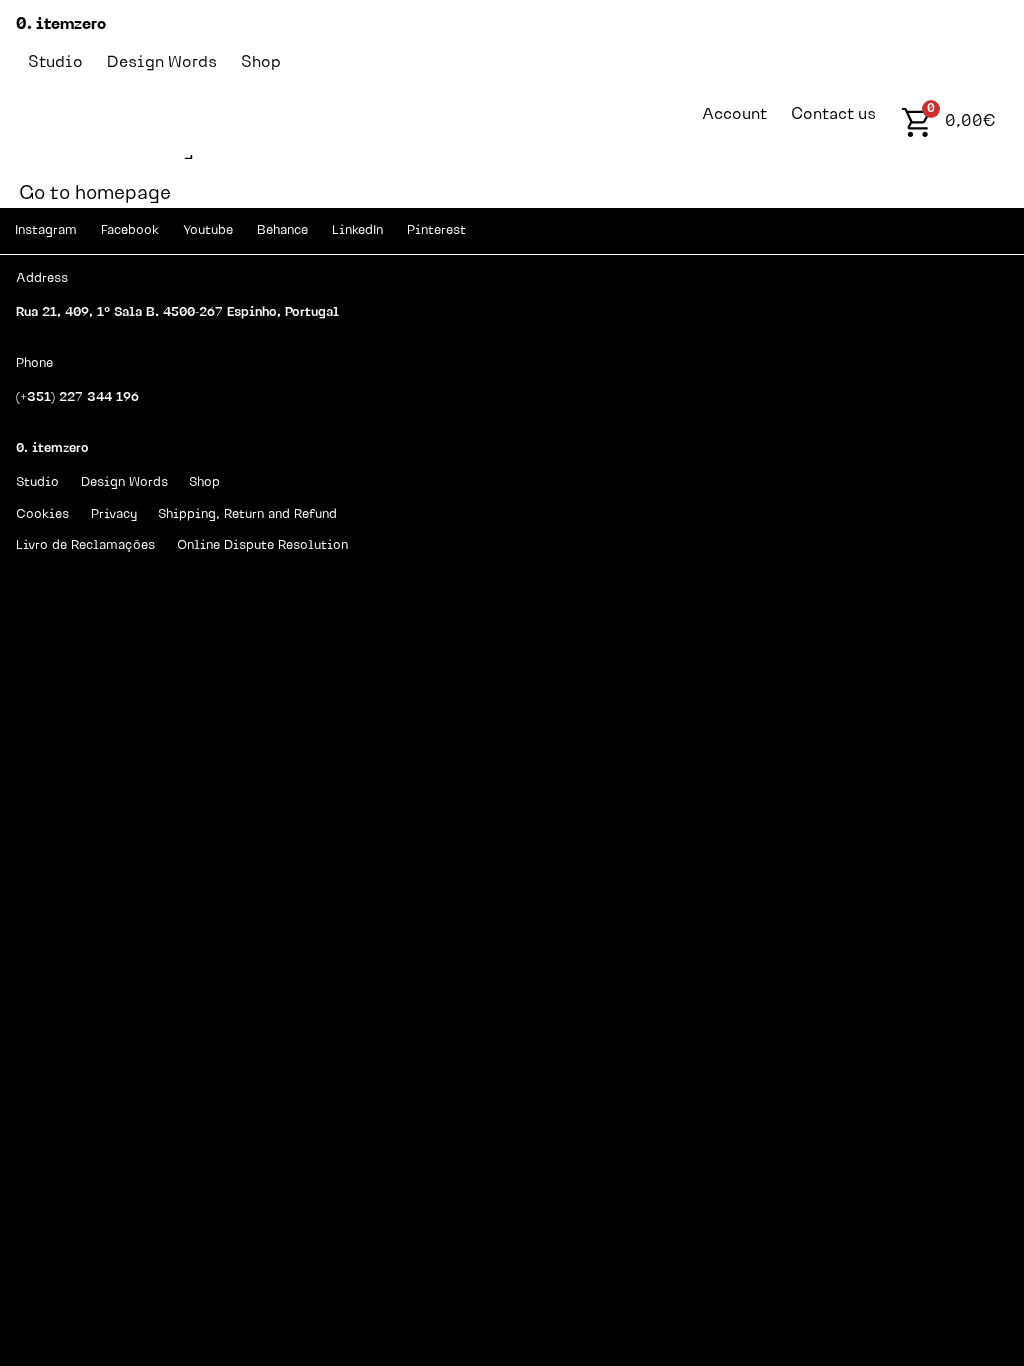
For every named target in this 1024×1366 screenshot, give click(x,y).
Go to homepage (95, 195)
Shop (261, 63)
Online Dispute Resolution (262, 545)
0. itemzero (61, 25)
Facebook (130, 230)
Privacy (114, 514)
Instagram (46, 230)
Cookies (42, 514)
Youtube (208, 230)
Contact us (833, 115)
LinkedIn (357, 230)
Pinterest (436, 230)
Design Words (162, 63)
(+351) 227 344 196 (77, 397)
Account (734, 115)
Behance (282, 230)
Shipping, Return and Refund (247, 514)
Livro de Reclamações (85, 545)
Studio (55, 63)
